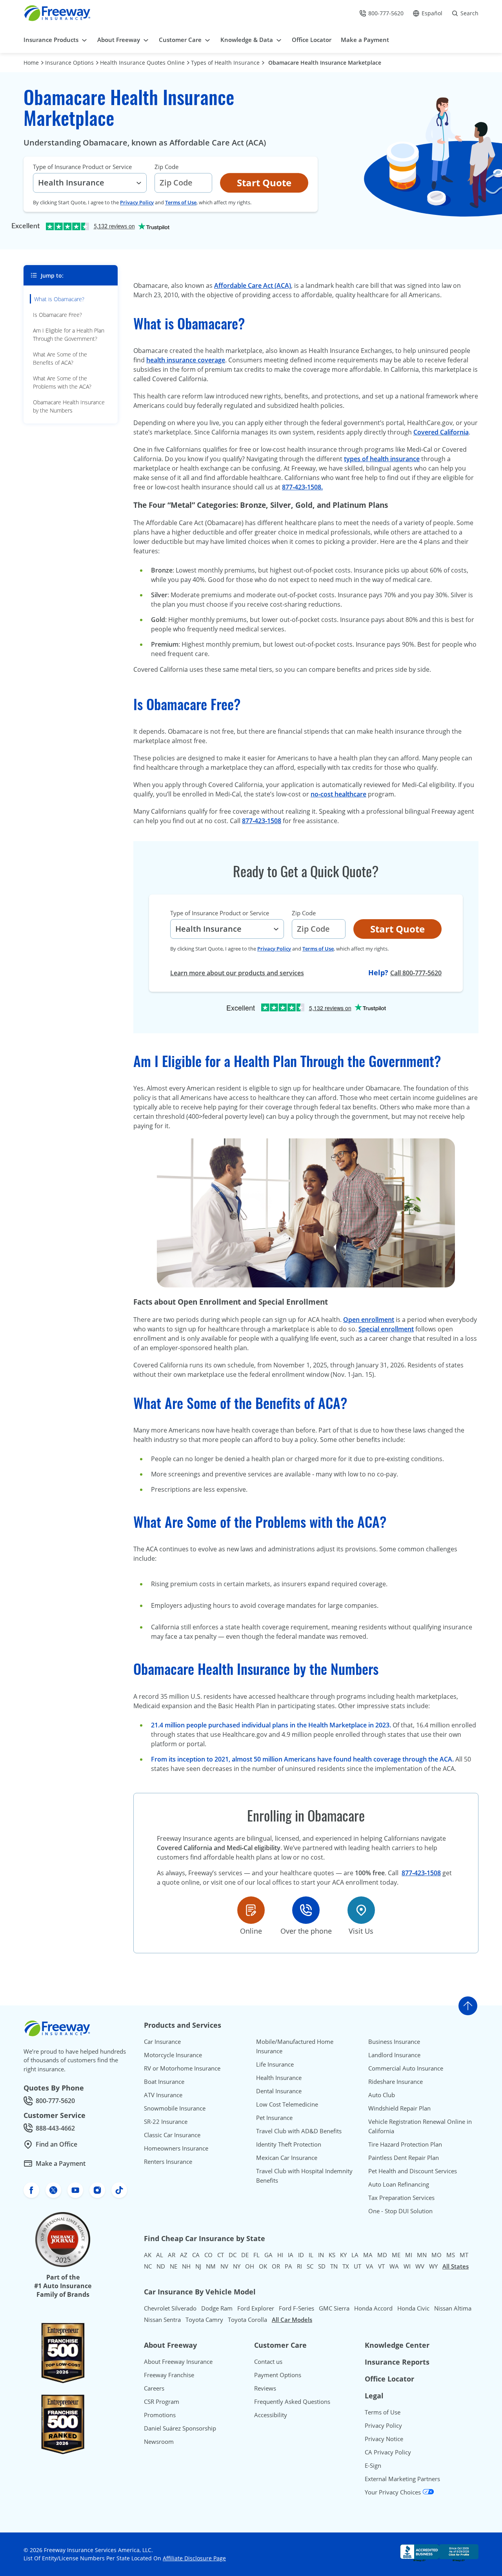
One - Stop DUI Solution (400, 2211)
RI (299, 2266)
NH (186, 2266)
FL (256, 2255)
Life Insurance (275, 2064)
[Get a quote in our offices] (361, 1910)
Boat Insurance (164, 2082)
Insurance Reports (397, 2362)
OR (276, 2266)
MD (382, 2255)
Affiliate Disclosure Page (194, 2558)
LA (355, 2255)
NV (224, 2266)
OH (250, 2266)
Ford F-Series (296, 2308)
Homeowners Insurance (176, 2148)
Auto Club (382, 2095)
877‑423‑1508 (262, 821)
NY (237, 2266)
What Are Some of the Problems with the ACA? (62, 382)
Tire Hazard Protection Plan (405, 2144)
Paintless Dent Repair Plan (404, 2158)
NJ (198, 2266)
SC (310, 2266)
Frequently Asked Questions (292, 2401)
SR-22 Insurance (166, 2122)
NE (174, 2266)
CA (196, 2255)
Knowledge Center (397, 2345)
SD (322, 2266)
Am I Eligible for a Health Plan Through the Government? (69, 334)
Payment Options (278, 2375)
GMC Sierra (334, 2308)
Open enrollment (369, 1320)
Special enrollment (386, 1329)
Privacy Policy (137, 202)
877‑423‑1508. (302, 487)
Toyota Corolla (247, 2320)
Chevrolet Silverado (170, 2308)
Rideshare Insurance (396, 2082)
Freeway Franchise (169, 2375)
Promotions (160, 2415)
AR (172, 2255)
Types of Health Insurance (225, 63)
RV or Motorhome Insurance (182, 2068)
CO (208, 2255)
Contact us (268, 2361)
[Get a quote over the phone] (306, 1910)
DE (245, 2255)
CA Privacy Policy (388, 2452)
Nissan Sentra (162, 2320)
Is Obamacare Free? (57, 315)
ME (396, 2255)
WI (407, 2266)
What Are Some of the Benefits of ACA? (60, 358)
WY (433, 2266)
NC (148, 2266)
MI (409, 2255)
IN (321, 2255)
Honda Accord (373, 2308)
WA (394, 2266)
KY (343, 2255)
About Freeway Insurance (178, 2361)
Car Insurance (162, 2042)
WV (420, 2266)
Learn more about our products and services (237, 973)
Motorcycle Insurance (173, 2055)
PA (288, 2266)
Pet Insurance (274, 2118)
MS (451, 2255)
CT (221, 2255)
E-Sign (373, 2465)
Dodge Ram (217, 2308)
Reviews (265, 2388)
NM (211, 2266)
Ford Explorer (256, 2308)
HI (280, 2255)
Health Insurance (279, 2078)
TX (346, 2266)
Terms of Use (181, 202)
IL (311, 2255)
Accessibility (271, 2415)
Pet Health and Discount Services (413, 2171)
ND (161, 2266)
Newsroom (159, 2441)
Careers (154, 2388)
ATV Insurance (163, 2095)
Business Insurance (394, 2042)
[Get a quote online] (251, 1910)
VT (381, 2266)
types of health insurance (382, 459)
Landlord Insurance (394, 2055)
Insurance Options (69, 63)
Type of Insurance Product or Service (82, 167)
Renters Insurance (168, 2162)
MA (368, 2255)
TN (334, 2266)
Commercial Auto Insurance (406, 2068)
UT (357, 2266)
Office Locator (389, 2379)
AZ (184, 2255)
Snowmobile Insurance (175, 2108)
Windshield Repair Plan (399, 2108)
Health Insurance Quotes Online (142, 63)
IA (291, 2255)
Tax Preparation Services (401, 2198)
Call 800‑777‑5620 (416, 973)
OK (263, 2266)
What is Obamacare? (59, 299)
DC (233, 2255)
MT (464, 2255)
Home (31, 63)
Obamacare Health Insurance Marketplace (325, 63)
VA (370, 2266)
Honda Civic (413, 2308)
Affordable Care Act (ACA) (253, 285)
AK (148, 2255)
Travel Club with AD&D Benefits (299, 2131)
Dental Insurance (279, 2091)
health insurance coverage (186, 360)
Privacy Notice (384, 2439)
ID (301, 2255)
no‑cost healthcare (338, 794)
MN (422, 2255)
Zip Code (166, 167)
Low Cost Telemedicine (287, 2104)
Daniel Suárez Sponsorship (180, 2428)
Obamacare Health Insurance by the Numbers (69, 406)
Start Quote (264, 183)
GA (268, 2255)
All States (456, 2266)
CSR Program (162, 2401)
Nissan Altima (453, 2308)
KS (332, 2255)
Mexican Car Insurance (287, 2158)
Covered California (441, 432)
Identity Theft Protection (289, 2144)
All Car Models (292, 2320)
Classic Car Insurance (172, 2135)
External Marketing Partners (402, 2479)
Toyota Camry (204, 2320)
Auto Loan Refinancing (399, 2184)
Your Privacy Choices (394, 2492)
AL (160, 2255)
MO (437, 2255)
